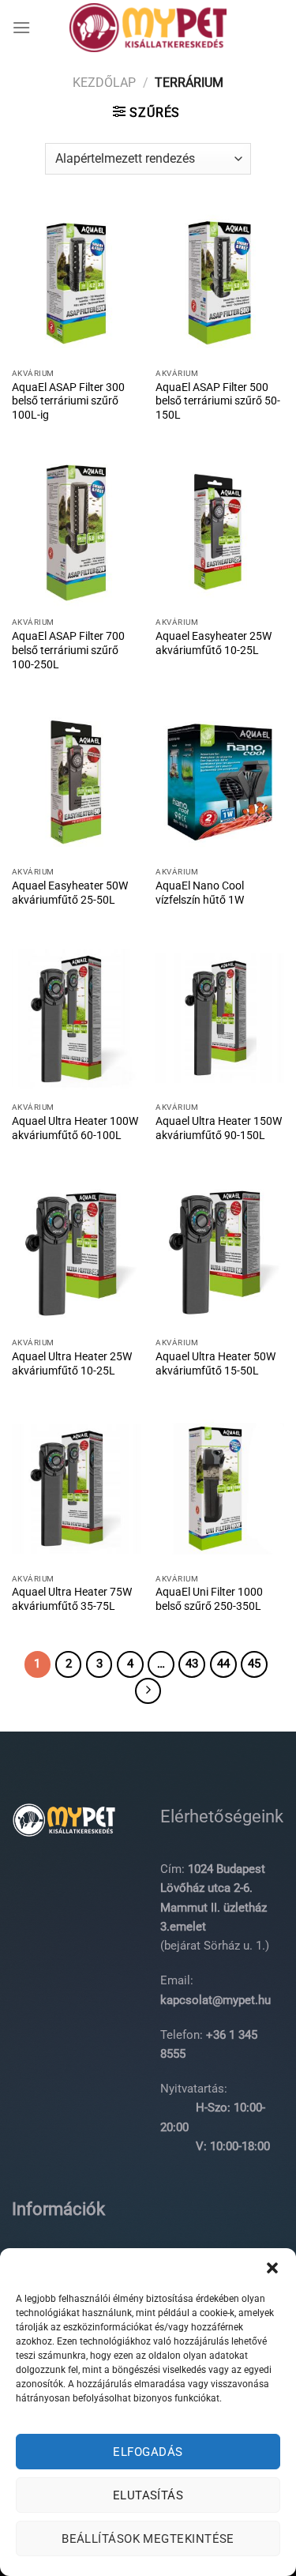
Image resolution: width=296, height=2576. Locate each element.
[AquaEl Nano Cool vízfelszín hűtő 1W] (220, 782)
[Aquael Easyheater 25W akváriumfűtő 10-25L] (220, 533)
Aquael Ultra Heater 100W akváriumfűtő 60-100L (75, 1128)
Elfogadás (148, 2452)
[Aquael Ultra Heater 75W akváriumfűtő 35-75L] (76, 1489)
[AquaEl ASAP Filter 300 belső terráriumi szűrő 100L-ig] (76, 283)
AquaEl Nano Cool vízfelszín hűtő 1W (200, 893)
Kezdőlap (104, 83)
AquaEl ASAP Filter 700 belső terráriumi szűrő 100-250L (68, 650)
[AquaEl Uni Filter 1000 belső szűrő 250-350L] (220, 1489)
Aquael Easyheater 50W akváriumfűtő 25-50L (70, 893)
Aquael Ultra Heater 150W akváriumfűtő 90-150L (219, 1128)
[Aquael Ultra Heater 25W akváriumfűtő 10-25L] (76, 1253)
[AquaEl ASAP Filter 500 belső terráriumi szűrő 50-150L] (220, 283)
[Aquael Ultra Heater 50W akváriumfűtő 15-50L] (220, 1253)
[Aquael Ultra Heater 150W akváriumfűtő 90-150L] (220, 1018)
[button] (272, 2268)
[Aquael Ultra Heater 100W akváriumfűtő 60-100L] (76, 1018)
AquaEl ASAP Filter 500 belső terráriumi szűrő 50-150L (218, 401)
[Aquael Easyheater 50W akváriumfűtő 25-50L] (76, 782)
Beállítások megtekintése (148, 2539)
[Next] (148, 1691)
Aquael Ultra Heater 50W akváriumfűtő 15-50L (215, 1363)
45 (254, 1664)
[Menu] (21, 27)
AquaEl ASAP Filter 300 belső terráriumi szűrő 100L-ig (68, 401)
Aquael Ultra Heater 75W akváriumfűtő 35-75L (72, 1599)
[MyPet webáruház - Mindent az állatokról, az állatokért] (148, 28)
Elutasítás (148, 2495)
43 (192, 1664)
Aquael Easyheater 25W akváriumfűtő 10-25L (214, 643)
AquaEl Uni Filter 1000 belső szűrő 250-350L (209, 1599)
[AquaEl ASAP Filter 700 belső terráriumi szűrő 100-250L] (76, 533)
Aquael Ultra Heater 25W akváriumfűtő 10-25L (72, 1363)
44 (223, 1664)
